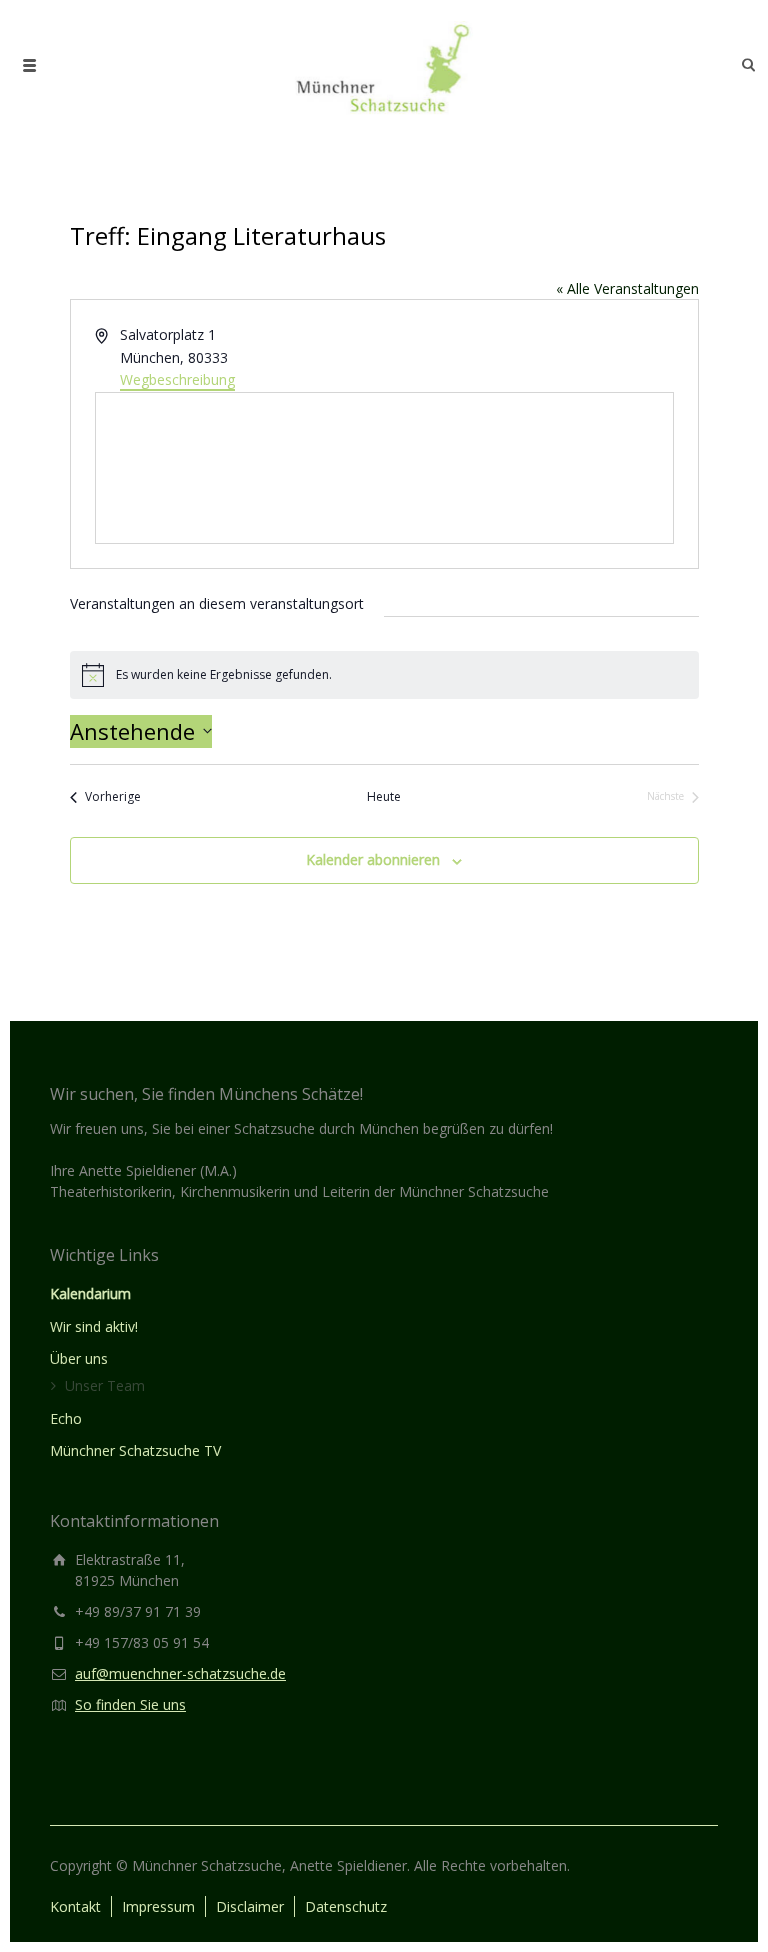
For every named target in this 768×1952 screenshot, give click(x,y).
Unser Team (105, 1385)
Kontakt (75, 1906)
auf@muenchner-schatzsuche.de (180, 1673)
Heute (384, 797)
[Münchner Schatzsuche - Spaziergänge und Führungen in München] (384, 65)
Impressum (158, 1906)
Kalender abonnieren (373, 859)
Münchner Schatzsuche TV (135, 1450)
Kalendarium (90, 1293)
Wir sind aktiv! (94, 1326)
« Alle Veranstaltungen (627, 288)
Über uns (79, 1358)
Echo (66, 1418)
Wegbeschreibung (177, 379)
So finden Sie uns (130, 1704)
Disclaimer (250, 1906)
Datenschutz (346, 1906)
